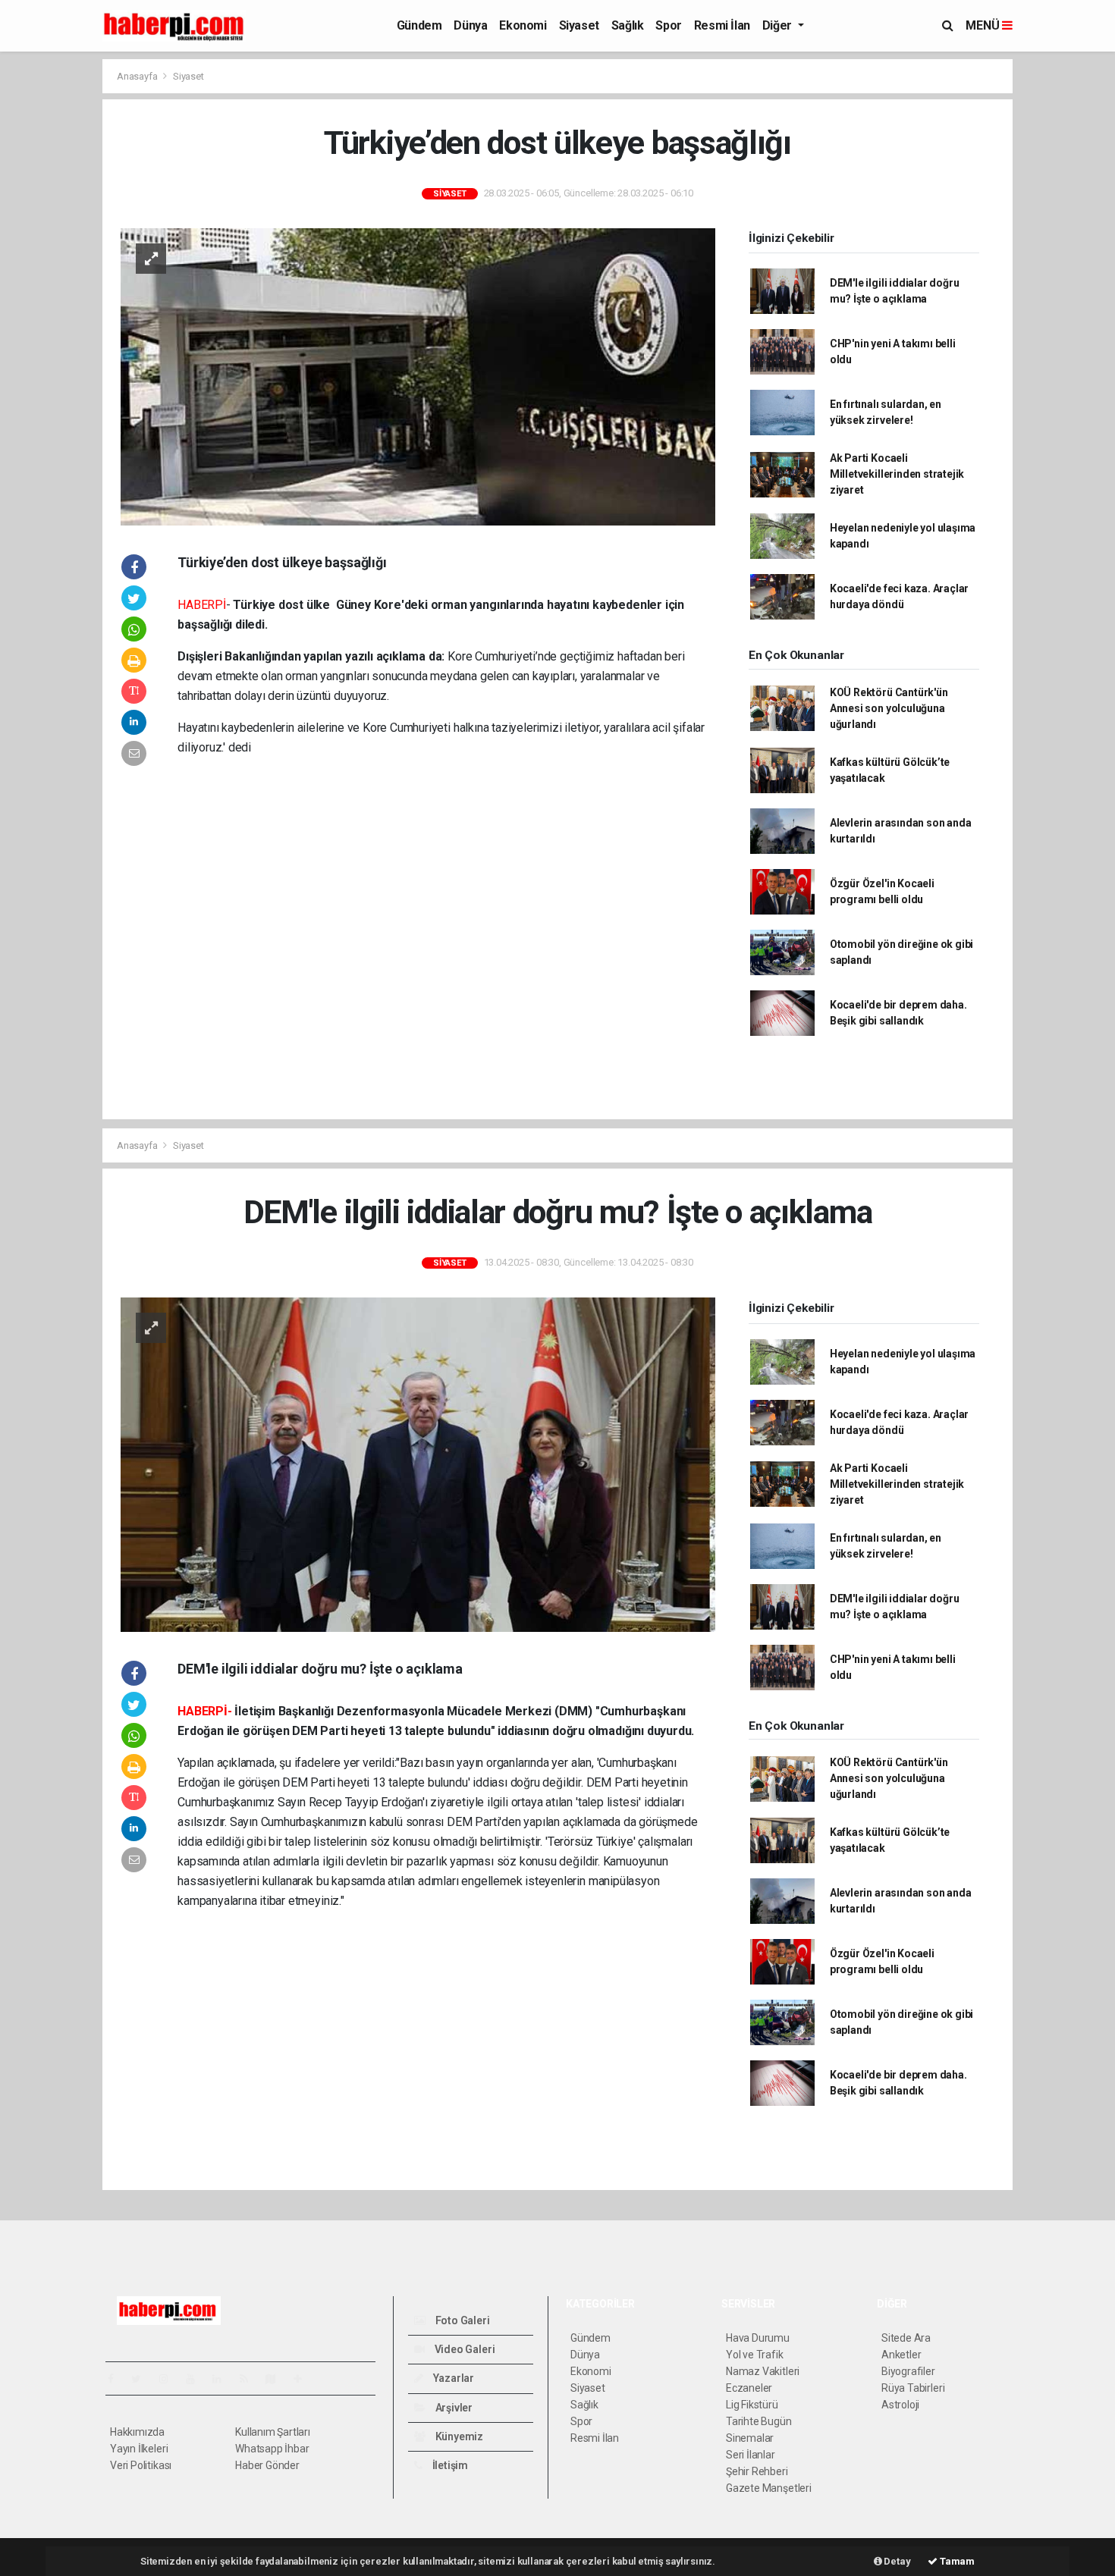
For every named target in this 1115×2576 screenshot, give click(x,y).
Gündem (419, 25)
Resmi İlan (722, 25)
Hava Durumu (758, 2338)
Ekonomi (523, 25)
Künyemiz (458, 2436)
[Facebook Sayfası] (117, 2379)
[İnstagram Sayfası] (170, 2379)
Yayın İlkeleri (139, 2449)
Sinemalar (750, 2438)
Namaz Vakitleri (763, 2371)
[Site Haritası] (277, 2379)
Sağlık (628, 25)
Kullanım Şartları (273, 2432)
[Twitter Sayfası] (142, 2379)
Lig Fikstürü (752, 2405)
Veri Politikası (141, 2465)
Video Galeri (463, 2349)
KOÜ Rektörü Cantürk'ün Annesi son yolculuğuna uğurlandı (889, 708)
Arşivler (453, 2408)
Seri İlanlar (751, 2455)
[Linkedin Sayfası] (223, 2379)
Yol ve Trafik (755, 2355)
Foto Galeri (462, 2320)
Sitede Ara (906, 2338)
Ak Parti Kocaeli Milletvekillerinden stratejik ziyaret (897, 474)
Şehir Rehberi (757, 2471)
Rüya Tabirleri (913, 2388)
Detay (897, 2561)
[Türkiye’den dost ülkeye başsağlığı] (418, 375)
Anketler (901, 2355)
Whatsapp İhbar (272, 2449)
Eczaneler (749, 2388)
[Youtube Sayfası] (196, 2379)
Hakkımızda (137, 2432)
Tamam (956, 2561)
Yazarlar (452, 2378)
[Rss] (250, 2379)
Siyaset (579, 25)
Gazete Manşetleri (769, 2488)
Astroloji (900, 2405)
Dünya (470, 25)
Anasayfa (138, 76)
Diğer (779, 25)
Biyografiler (908, 2371)
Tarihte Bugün (759, 2421)
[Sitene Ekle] (304, 2379)
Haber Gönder (267, 2465)
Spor (668, 25)
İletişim (449, 2465)
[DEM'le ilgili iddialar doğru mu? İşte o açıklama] (418, 1464)
